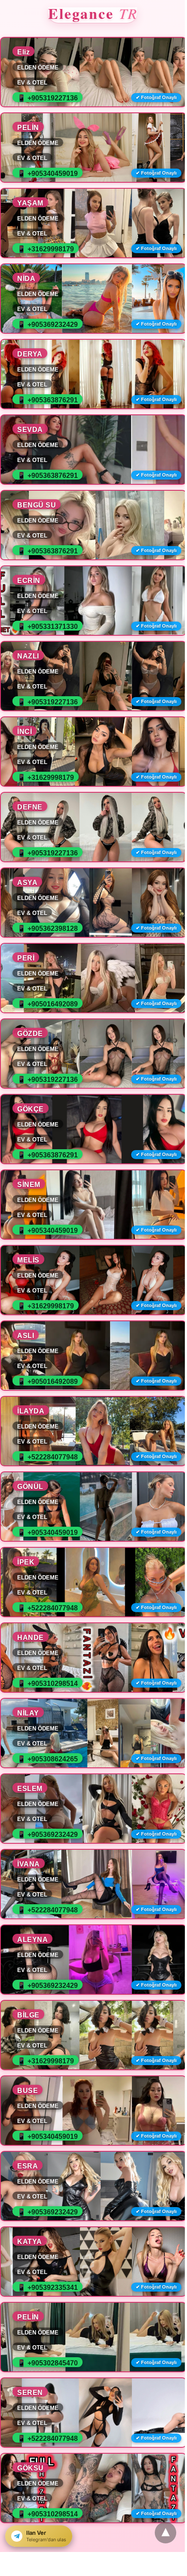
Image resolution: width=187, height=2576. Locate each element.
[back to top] (166, 2533)
